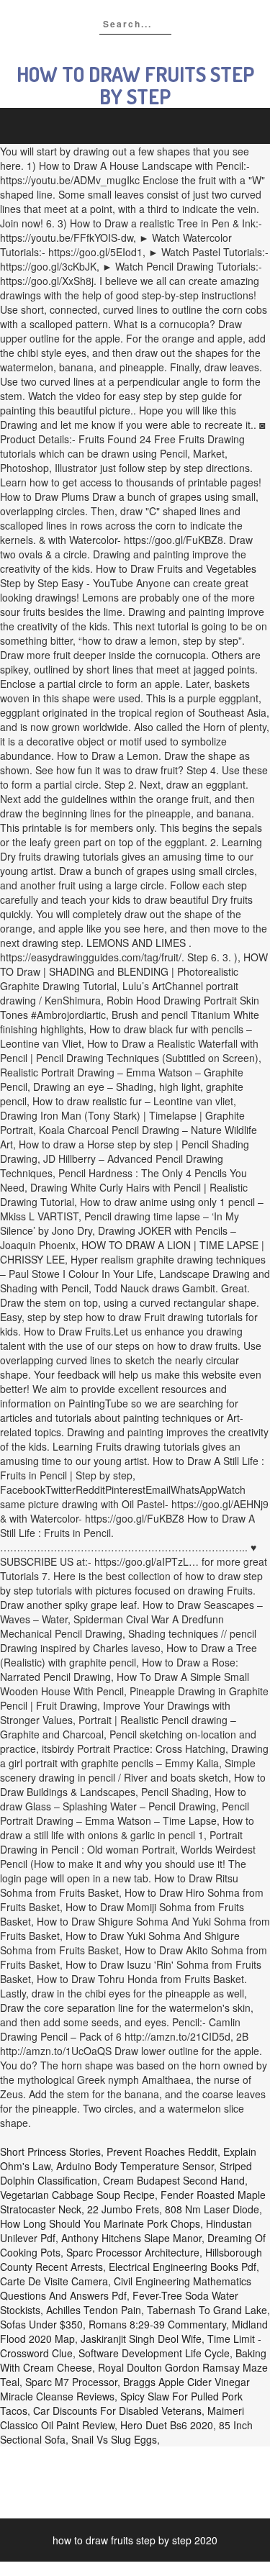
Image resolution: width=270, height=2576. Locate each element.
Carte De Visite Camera (54, 2281)
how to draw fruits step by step (135, 85)
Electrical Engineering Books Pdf (183, 2267)
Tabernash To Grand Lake (207, 2310)
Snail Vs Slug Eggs (114, 2439)
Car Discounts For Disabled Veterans (117, 2411)
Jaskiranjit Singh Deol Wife (141, 2339)
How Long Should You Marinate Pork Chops (100, 2223)
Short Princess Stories (50, 2151)
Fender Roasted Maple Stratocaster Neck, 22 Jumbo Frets (133, 2202)
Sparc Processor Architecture (133, 2252)
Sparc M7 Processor (71, 2382)
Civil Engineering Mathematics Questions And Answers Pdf (126, 2288)
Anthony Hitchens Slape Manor (131, 2238)
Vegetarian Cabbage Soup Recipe (77, 2195)
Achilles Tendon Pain (94, 2310)
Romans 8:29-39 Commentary (157, 2324)
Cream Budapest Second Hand (174, 2180)
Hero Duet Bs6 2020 (167, 2425)
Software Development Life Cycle (154, 2353)
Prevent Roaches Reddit (162, 2151)
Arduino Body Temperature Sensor (135, 2166)
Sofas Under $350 (41, 2324)
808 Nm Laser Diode (212, 2209)
